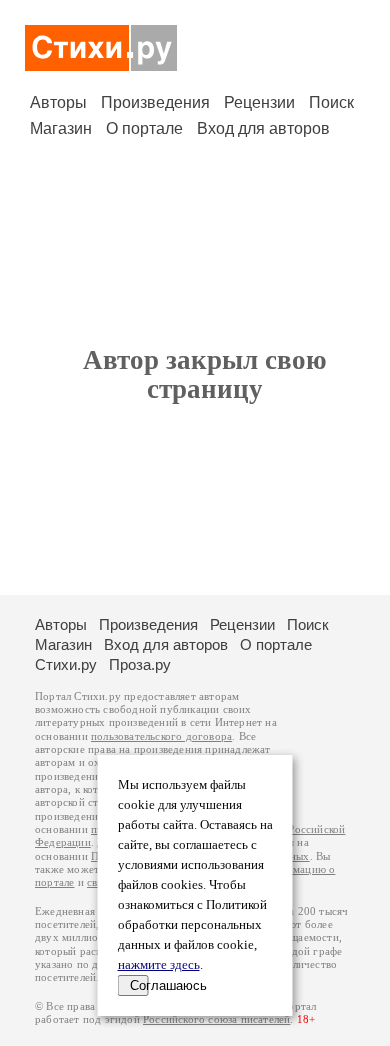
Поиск (331, 102)
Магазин (61, 128)
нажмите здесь (159, 965)
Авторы (58, 102)
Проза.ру (140, 664)
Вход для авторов (263, 128)
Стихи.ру (66, 664)
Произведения (155, 102)
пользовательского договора (161, 736)
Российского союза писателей (216, 1019)
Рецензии (259, 102)
